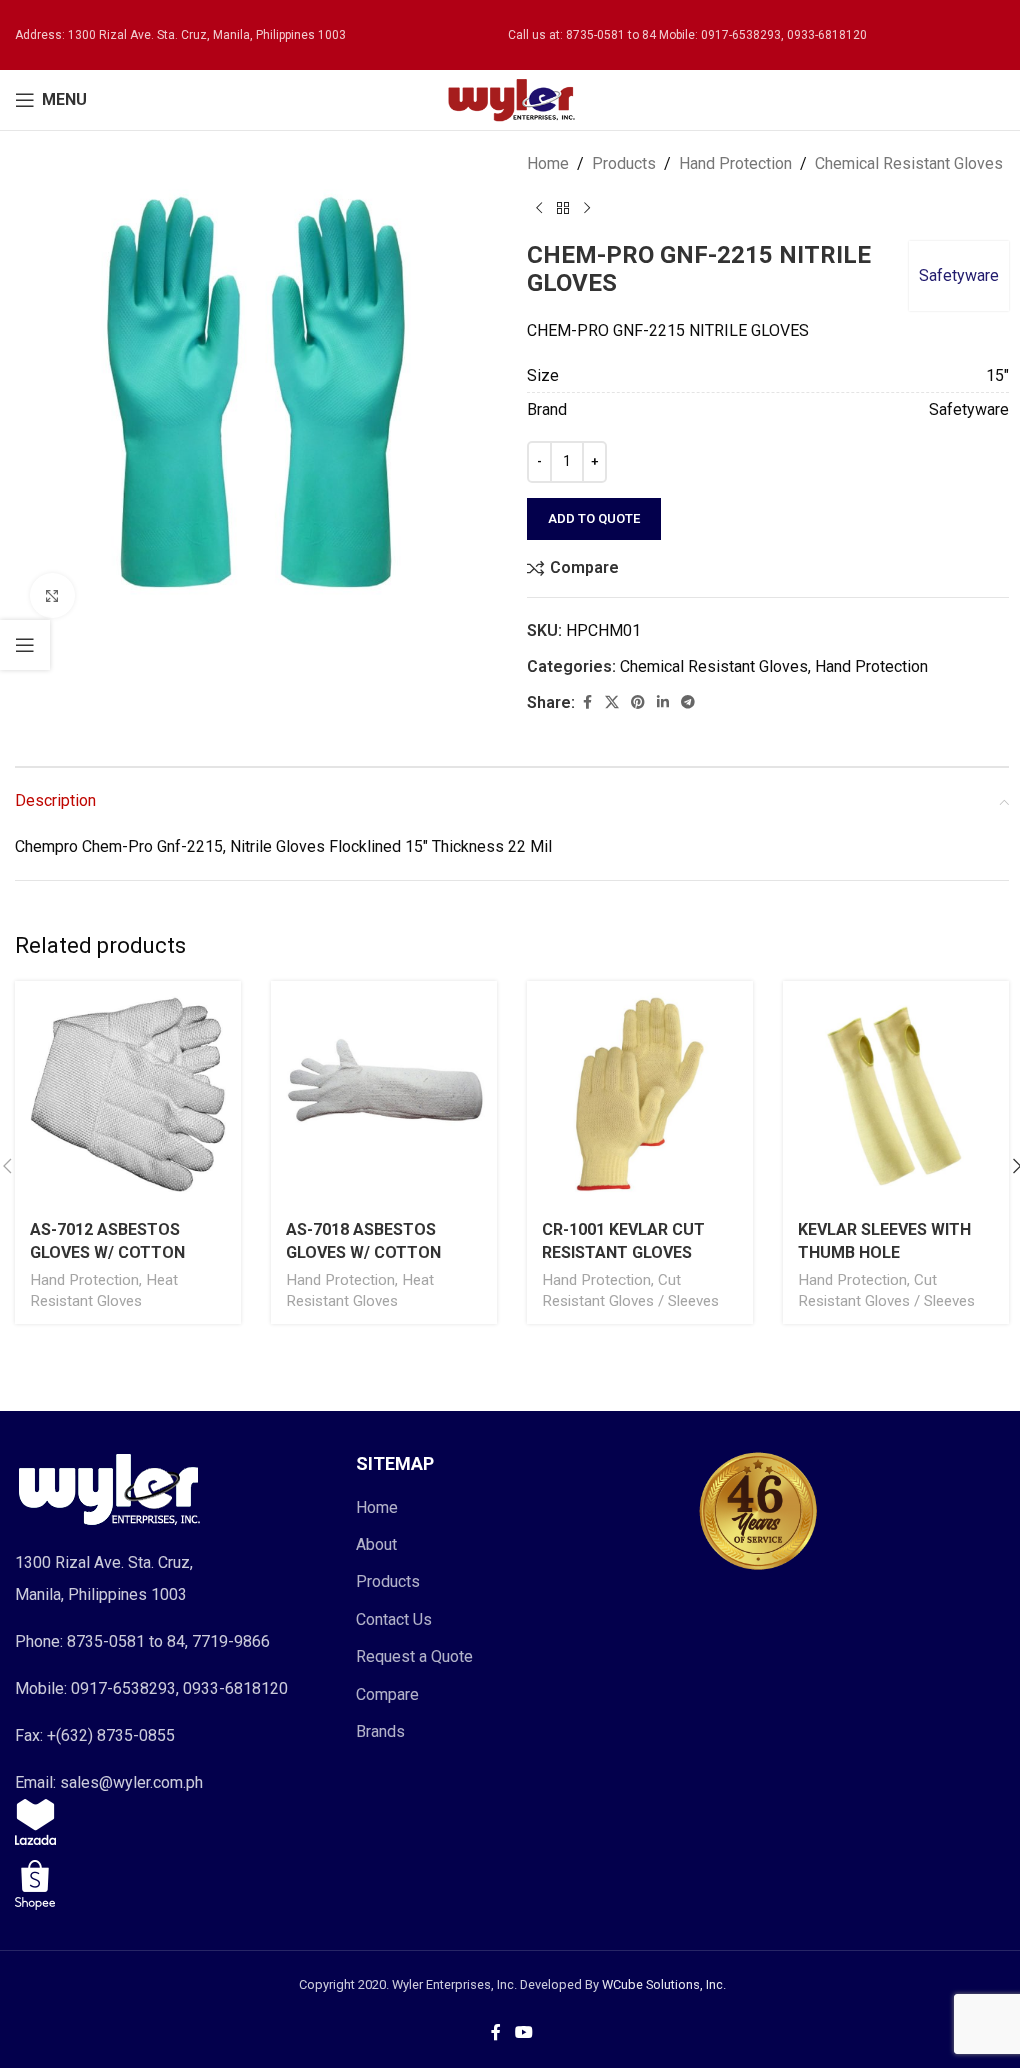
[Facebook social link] (587, 702)
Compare (387, 1694)
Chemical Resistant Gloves (909, 163)
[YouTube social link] (523, 2032)
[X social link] (612, 702)
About (376, 1544)
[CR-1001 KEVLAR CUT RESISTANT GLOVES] (640, 1094)
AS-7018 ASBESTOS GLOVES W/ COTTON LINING (363, 1252)
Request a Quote (414, 1656)
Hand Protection (735, 163)
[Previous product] (539, 209)
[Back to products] (563, 209)
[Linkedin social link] (663, 702)
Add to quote (594, 518)
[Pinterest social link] (638, 702)
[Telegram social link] (688, 702)
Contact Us (394, 1619)
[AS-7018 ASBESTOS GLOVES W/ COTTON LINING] (384, 1094)
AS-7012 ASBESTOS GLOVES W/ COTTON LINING (107, 1252)
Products (624, 163)
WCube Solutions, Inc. (664, 1984)
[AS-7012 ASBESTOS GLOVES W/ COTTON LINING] (128, 1094)
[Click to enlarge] (52, 595)
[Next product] (587, 209)
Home (548, 163)
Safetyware (959, 275)
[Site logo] (512, 98)
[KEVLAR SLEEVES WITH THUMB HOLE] (896, 1094)
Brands (380, 1731)
